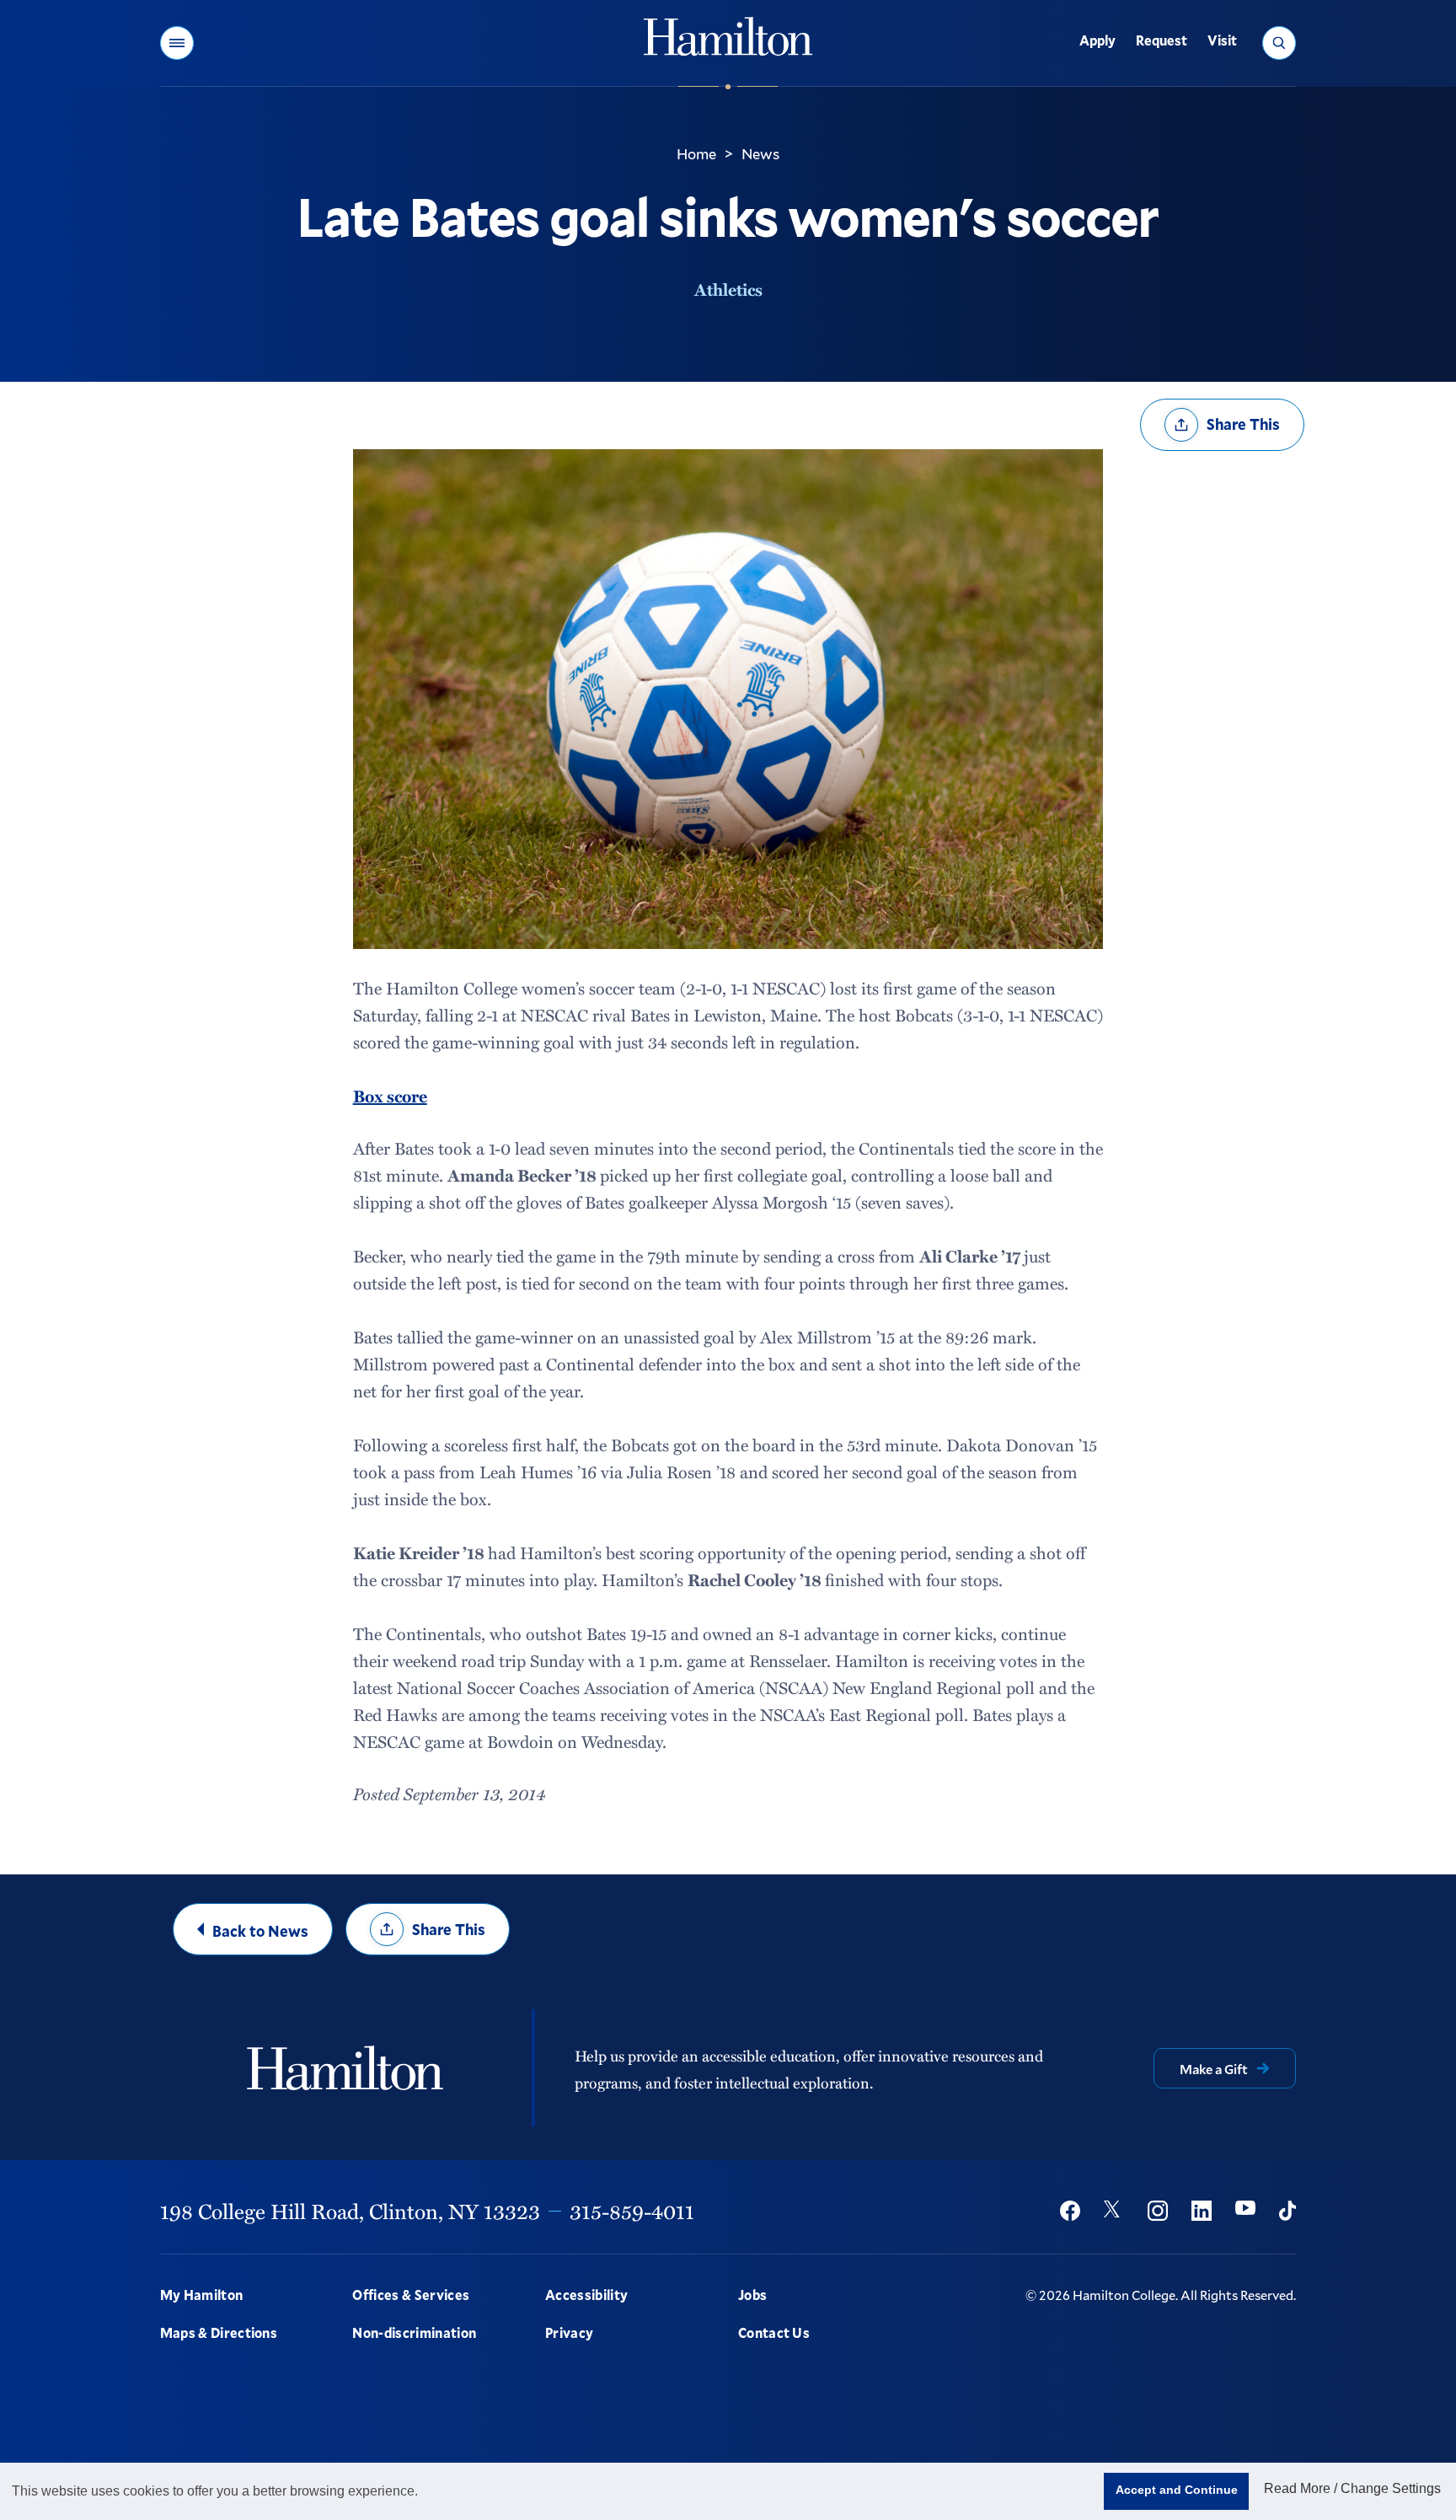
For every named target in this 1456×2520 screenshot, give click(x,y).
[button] (177, 43)
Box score (390, 1096)
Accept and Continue (1177, 2490)
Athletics (728, 289)
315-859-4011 (632, 2211)
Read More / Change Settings (1352, 2488)
